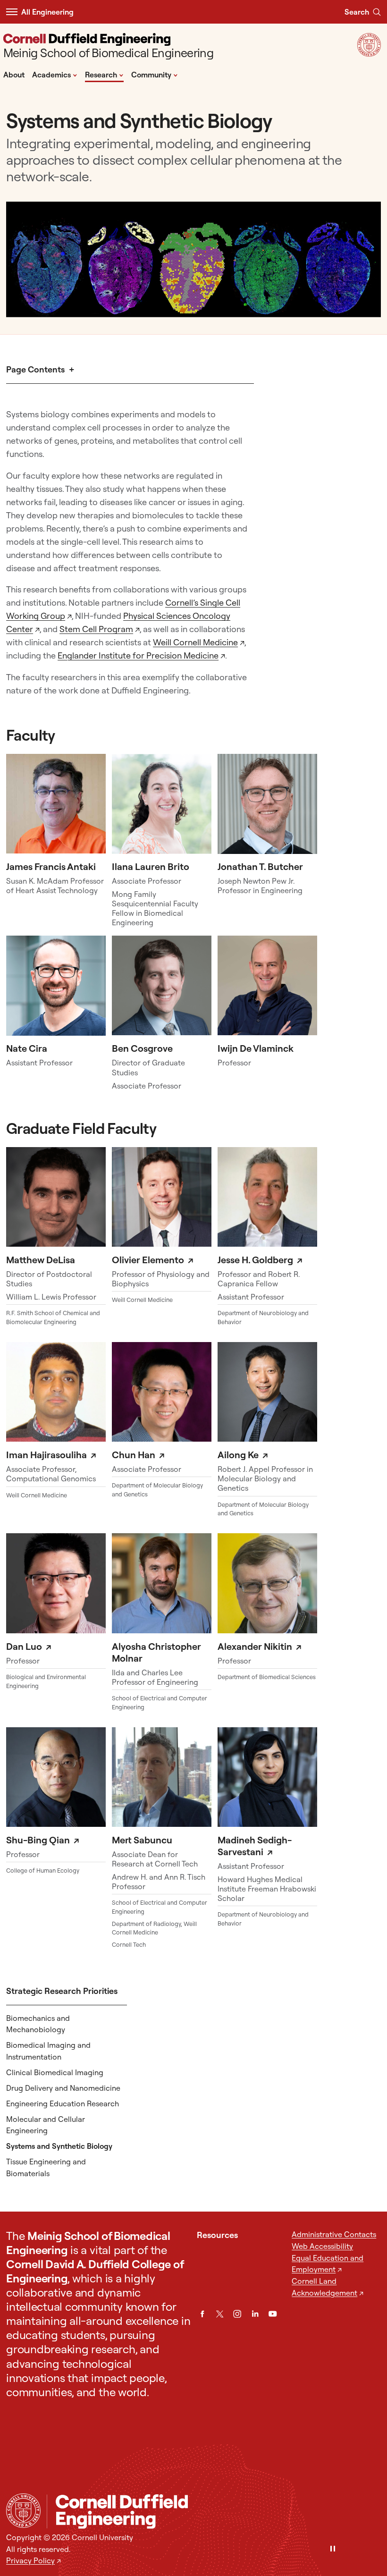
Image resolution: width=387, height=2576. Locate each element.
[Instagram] (237, 2314)
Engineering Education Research (63, 2103)
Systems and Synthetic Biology (59, 2146)
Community (155, 74)
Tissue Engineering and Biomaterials (46, 2167)
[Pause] (333, 2549)
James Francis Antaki (51, 866)
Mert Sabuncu (142, 1840)
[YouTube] (273, 2314)
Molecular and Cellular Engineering (46, 2125)
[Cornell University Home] (23, 2511)
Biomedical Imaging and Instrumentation (48, 2051)
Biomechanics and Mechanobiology (38, 2024)
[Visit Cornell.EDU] (369, 54)
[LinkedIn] (255, 2314)
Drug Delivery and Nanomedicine (63, 2088)
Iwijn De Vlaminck (256, 1048)
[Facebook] (202, 2314)
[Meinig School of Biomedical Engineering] (214, 2512)
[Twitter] (220, 2314)
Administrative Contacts (334, 2234)
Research (104, 74)
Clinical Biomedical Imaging (55, 2072)
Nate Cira (27, 1048)
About (14, 75)
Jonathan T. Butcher (260, 866)
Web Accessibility (322, 2246)
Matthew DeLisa (41, 1260)
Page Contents (35, 369)
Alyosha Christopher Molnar (156, 1652)
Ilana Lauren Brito (151, 866)
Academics (55, 74)
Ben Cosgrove (142, 1048)
